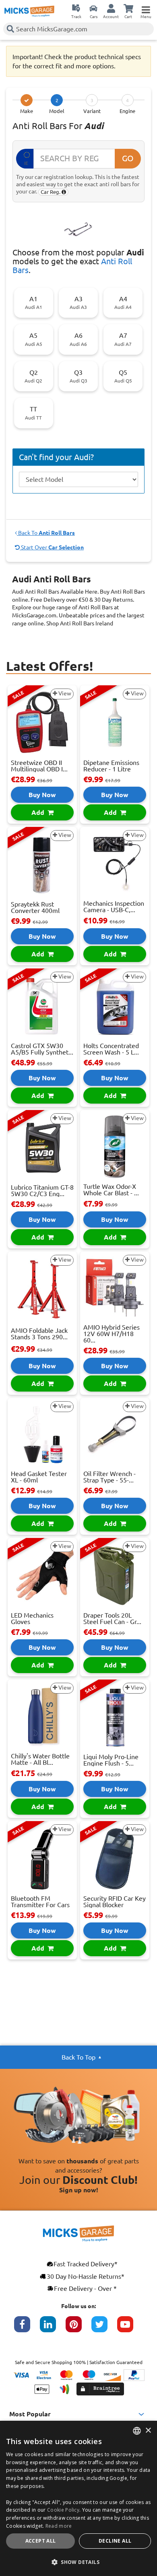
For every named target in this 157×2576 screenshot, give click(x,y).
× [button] (148, 2431)
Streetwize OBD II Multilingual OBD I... (39, 766)
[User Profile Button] (111, 8)
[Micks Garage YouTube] (130, 2328)
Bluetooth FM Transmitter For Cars (40, 1902)
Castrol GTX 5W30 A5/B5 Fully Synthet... (42, 1049)
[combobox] (137, 2431)
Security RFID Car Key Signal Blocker (115, 1902)
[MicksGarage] (29, 11)
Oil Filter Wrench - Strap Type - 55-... (109, 1477)
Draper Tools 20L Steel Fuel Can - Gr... (112, 1618)
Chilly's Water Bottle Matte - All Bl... (40, 1759)
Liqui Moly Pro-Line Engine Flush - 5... (111, 1760)
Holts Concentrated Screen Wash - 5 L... (111, 1049)
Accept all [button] (41, 2541)
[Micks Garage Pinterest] (78, 2328)
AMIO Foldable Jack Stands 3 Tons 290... (39, 1334)
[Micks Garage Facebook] (27, 2328)
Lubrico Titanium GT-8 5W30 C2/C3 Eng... (42, 1190)
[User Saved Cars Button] (93, 8)
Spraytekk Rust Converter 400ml (35, 907)
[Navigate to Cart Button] (128, 8)
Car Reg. (51, 192)
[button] (78, 2562)
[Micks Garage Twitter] (104, 2328)
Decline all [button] (115, 2541)
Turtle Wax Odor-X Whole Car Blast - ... (111, 1190)
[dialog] (78, 2498)
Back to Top (78, 2057)
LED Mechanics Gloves (32, 1618)
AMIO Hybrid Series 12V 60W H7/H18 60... (112, 1334)
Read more (59, 2526)
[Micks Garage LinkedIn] (53, 2328)
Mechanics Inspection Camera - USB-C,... (114, 907)
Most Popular (30, 2414)
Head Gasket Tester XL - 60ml (39, 1477)
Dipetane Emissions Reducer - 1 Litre (111, 766)
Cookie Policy (63, 2510)
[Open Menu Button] (146, 8)
